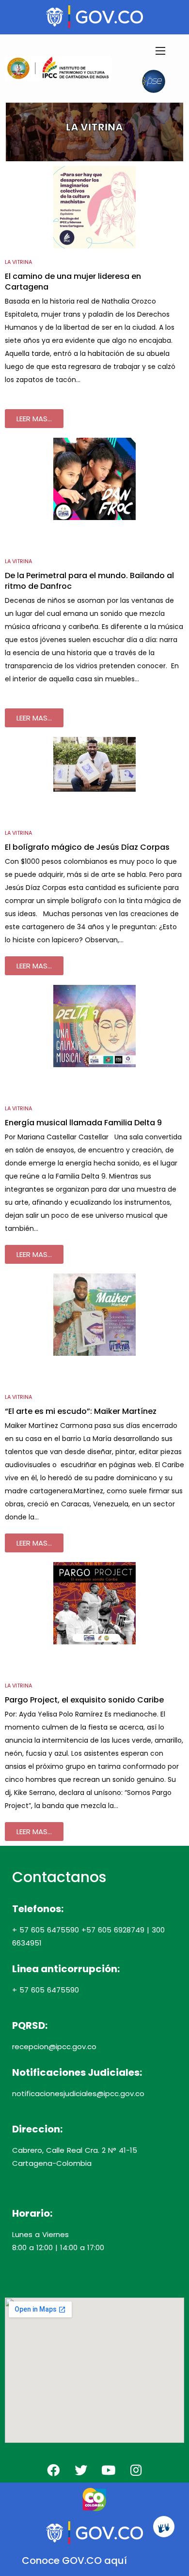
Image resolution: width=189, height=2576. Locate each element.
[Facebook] (53, 2470)
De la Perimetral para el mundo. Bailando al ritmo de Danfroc (89, 581)
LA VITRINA (18, 262)
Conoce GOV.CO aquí (74, 2561)
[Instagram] (136, 2470)
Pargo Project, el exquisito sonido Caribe (84, 1700)
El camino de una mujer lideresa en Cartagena (73, 282)
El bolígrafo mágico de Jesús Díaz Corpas (87, 847)
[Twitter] (81, 2470)
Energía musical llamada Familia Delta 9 (83, 1123)
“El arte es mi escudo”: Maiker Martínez (81, 1411)
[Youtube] (109, 2470)
